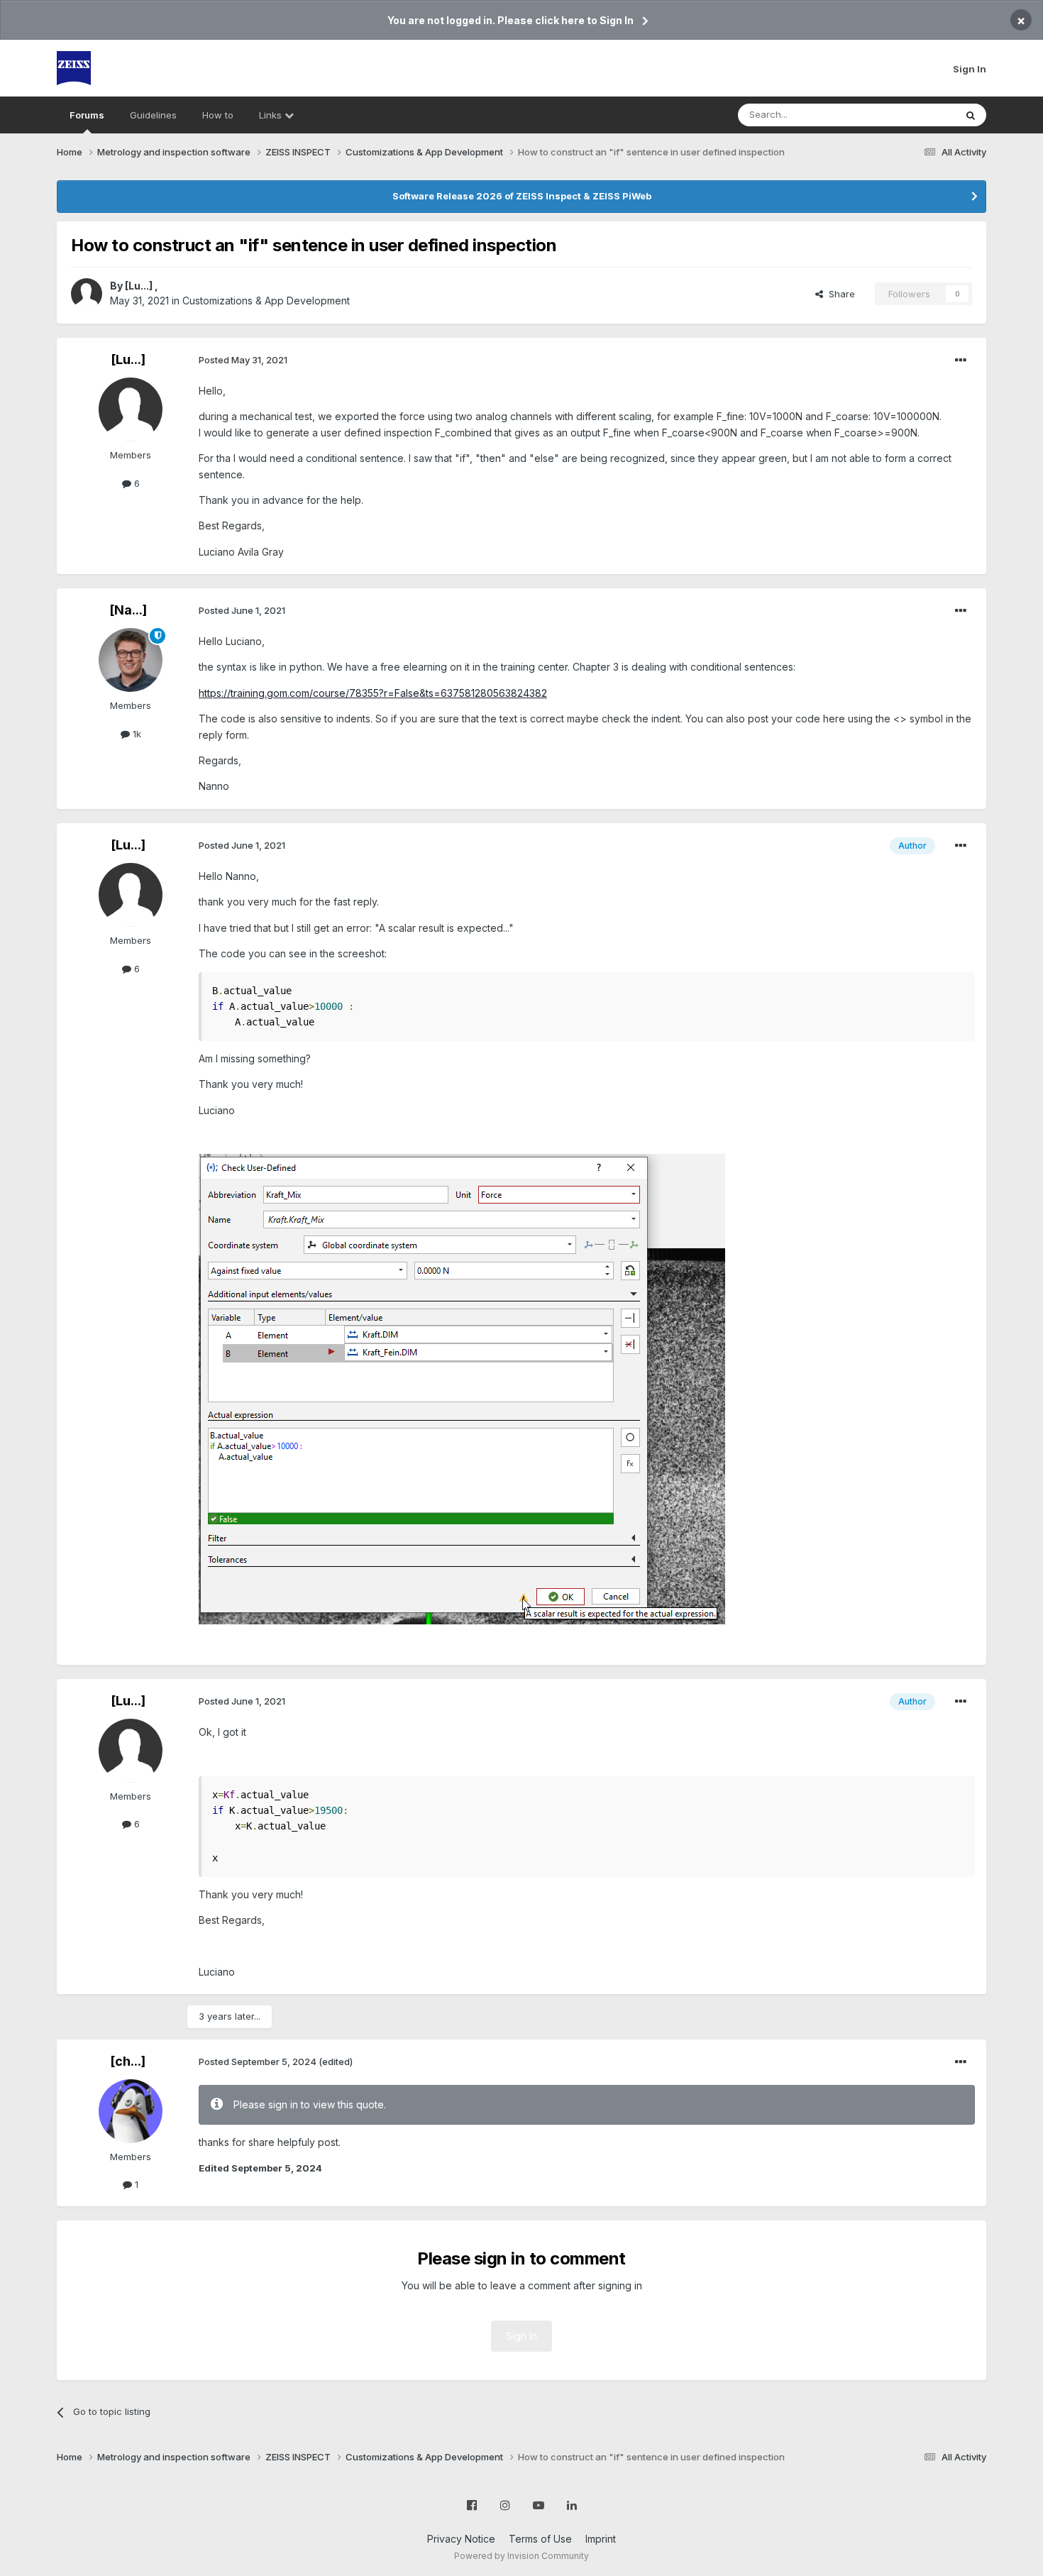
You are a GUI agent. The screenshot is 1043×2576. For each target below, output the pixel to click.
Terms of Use (540, 2539)
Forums (87, 115)
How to (218, 115)
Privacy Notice (461, 2539)
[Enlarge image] (462, 1388)
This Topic (914, 115)
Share (839, 294)
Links (272, 115)
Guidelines (153, 115)
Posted (243, 360)
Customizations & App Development (266, 301)
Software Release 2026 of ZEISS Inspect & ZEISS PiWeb (522, 196)
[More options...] (961, 360)
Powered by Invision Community (521, 2556)
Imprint (601, 2539)
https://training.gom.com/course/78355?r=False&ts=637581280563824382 (373, 693)
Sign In (970, 69)
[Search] (971, 115)
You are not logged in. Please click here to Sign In (511, 20)
